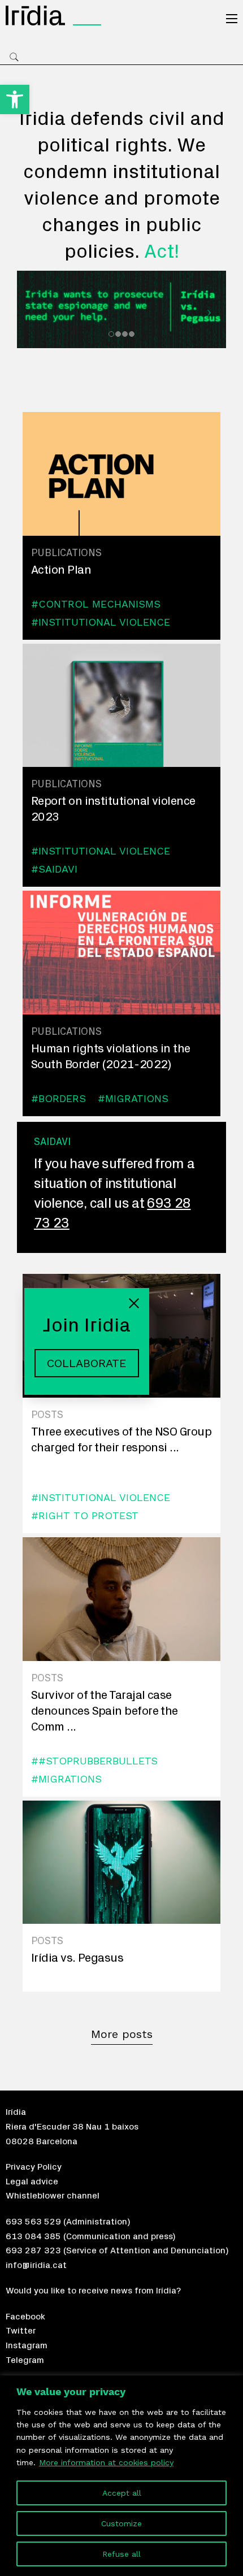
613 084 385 (33, 2236)
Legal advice (32, 2182)
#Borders (58, 1098)
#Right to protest (85, 1515)
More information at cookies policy (106, 2462)
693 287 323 (33, 2250)
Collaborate (87, 1363)
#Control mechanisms (96, 604)
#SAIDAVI (54, 869)
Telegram (25, 2360)
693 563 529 (33, 2222)
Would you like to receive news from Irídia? (93, 2291)
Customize (121, 2523)
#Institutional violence (101, 622)
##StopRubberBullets (94, 1761)
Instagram (27, 2345)
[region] (121, 2476)
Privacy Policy (34, 2167)
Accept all (122, 2493)
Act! (162, 252)
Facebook (25, 2317)
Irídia (16, 2112)
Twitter (21, 2331)
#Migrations (133, 1098)
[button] (15, 99)
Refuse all (121, 2554)
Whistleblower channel (53, 2196)
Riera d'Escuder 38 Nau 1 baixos (72, 2127)
